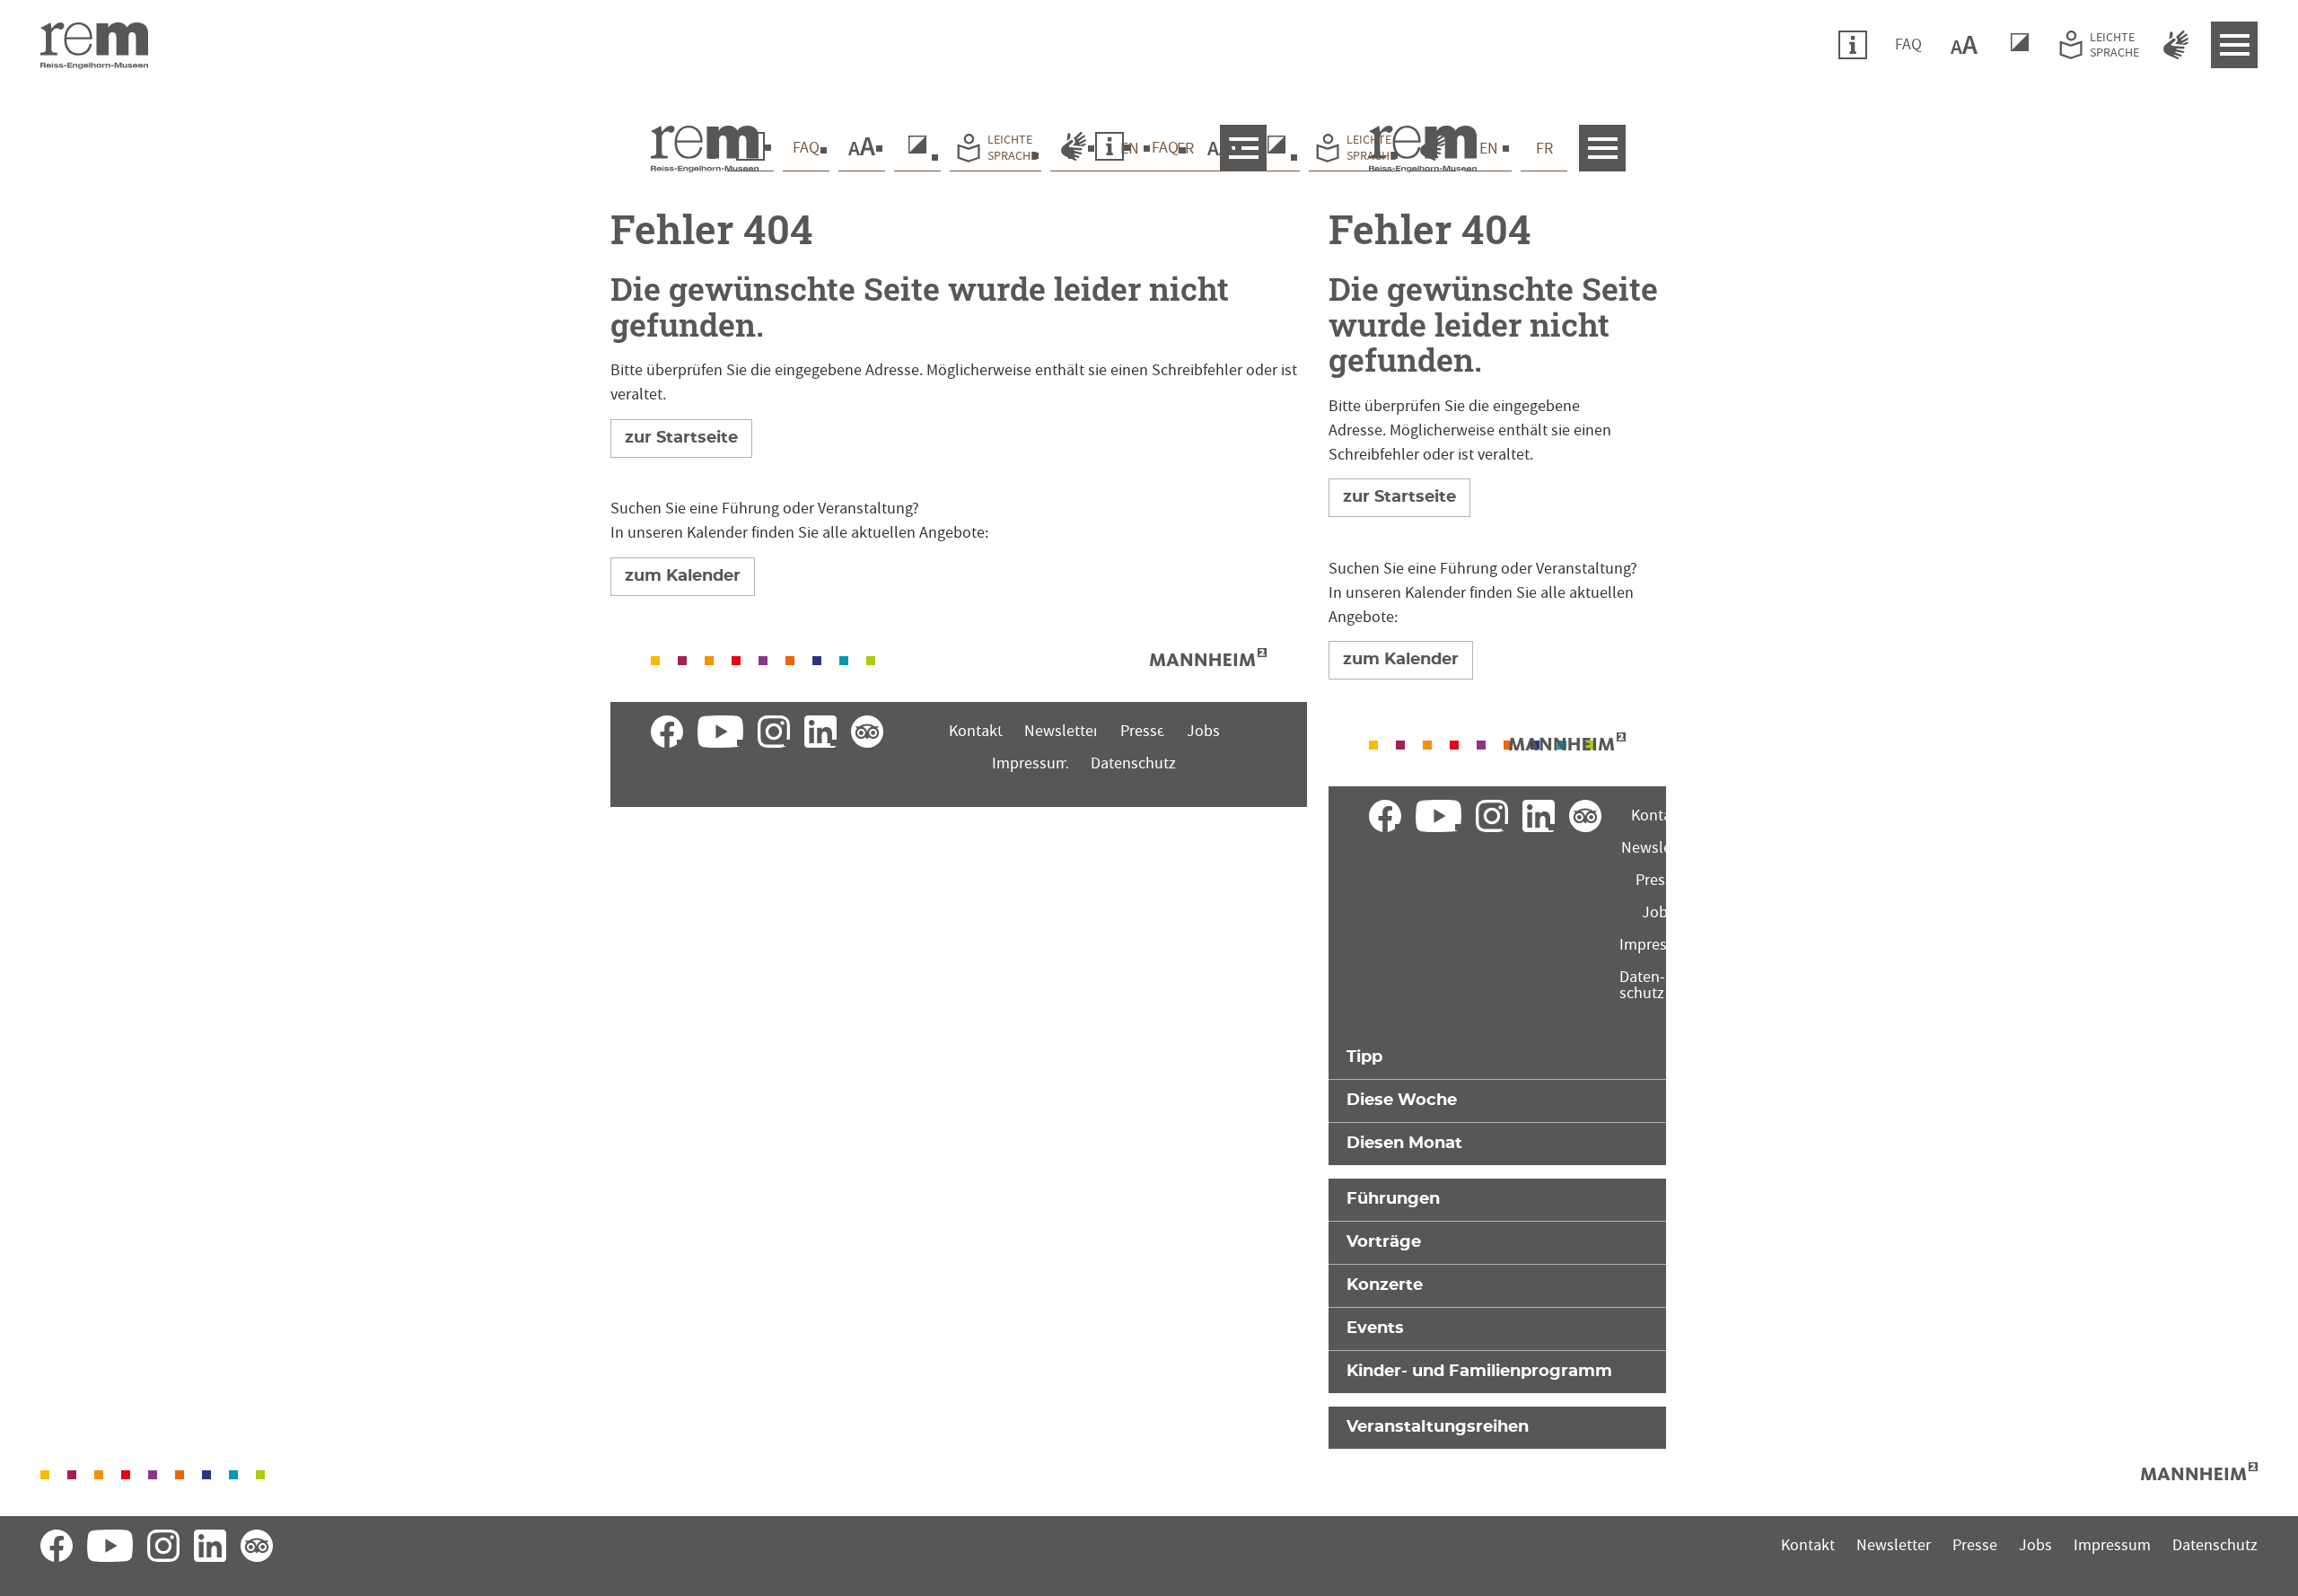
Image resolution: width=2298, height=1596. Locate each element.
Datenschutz (1133, 763)
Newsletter (1061, 731)
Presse (1143, 731)
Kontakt (976, 731)
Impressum (1031, 763)
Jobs (1203, 731)
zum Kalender (683, 576)
